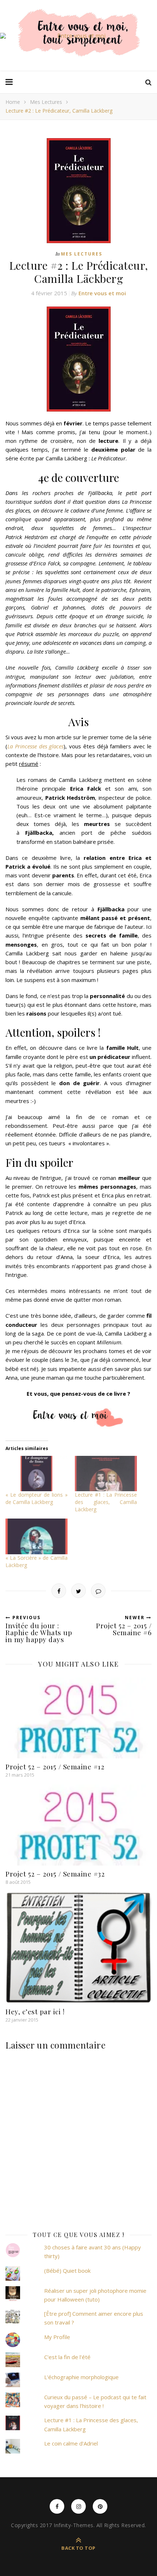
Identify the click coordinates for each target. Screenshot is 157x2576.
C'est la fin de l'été (67, 2357)
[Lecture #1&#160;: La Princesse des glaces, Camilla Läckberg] (106, 1474)
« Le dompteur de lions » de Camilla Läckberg (37, 1498)
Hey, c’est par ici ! (35, 2011)
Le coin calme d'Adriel (71, 2443)
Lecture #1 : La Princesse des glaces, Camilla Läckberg (106, 1502)
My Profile (57, 2337)
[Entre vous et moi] (78, 36)
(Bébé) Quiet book (67, 2271)
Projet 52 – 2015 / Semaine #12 (55, 1766)
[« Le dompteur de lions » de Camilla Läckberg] (37, 1474)
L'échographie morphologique (81, 2377)
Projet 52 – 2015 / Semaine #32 (55, 1874)
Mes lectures (46, 102)
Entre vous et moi (102, 293)
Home (13, 102)
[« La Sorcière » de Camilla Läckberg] (37, 1536)
